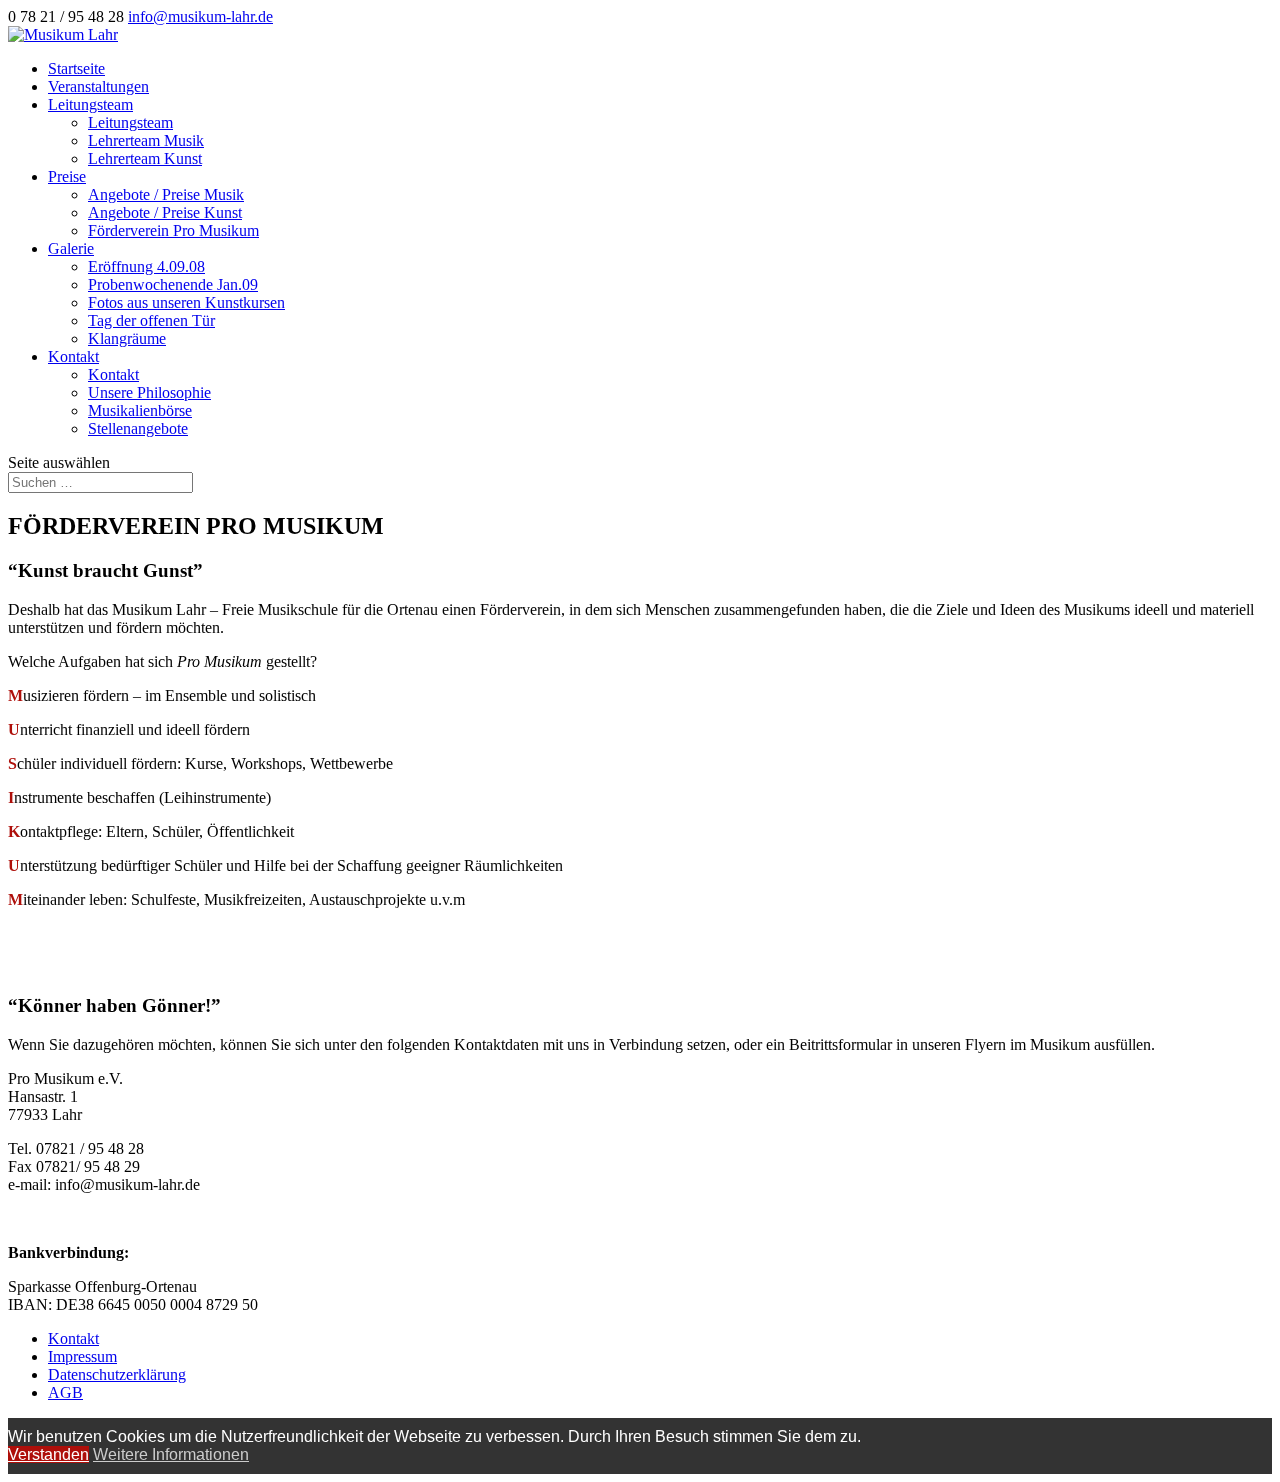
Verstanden (48, 1454)
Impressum (82, 1356)
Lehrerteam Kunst (145, 158)
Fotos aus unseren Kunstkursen (186, 302)
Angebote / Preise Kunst (165, 212)
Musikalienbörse (140, 410)
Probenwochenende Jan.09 (173, 284)
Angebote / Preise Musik (166, 194)
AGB (65, 1392)
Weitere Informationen (171, 1454)
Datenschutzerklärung (117, 1374)
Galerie (71, 248)
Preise (67, 176)
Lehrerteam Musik (146, 140)
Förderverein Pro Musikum (173, 230)
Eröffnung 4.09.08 (146, 266)
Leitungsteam (90, 104)
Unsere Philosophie (149, 392)
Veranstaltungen (98, 86)
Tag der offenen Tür (151, 320)
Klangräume (127, 338)
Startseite (76, 68)
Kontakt (73, 356)
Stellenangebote (138, 428)
